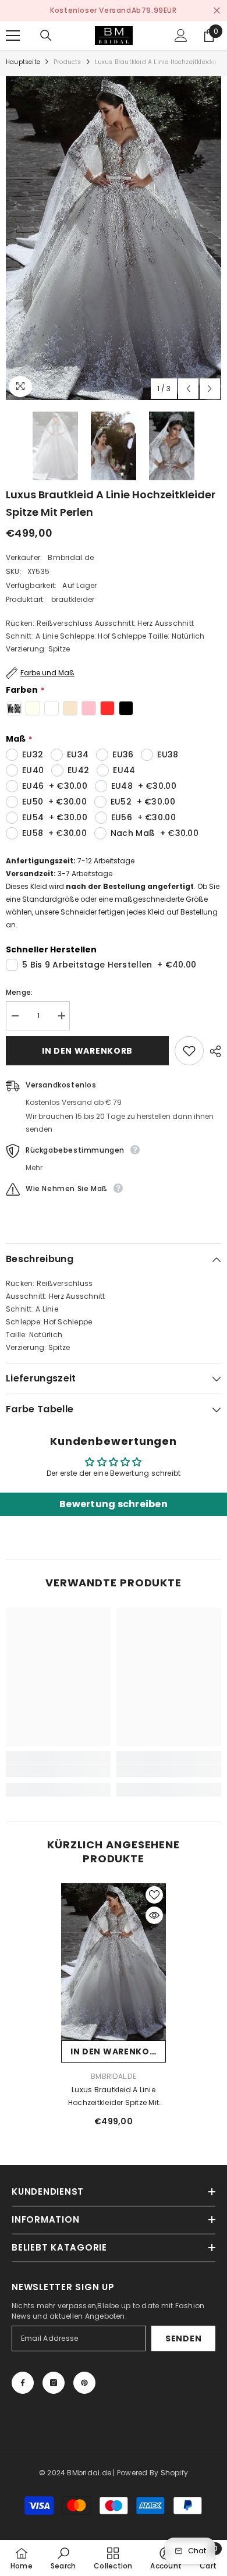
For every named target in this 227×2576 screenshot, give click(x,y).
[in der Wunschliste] (189, 1051)
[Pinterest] (84, 2383)
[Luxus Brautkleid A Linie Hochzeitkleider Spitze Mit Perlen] (114, 1962)
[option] (114, 238)
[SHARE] (212, 1051)
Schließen (217, 11)
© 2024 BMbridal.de (75, 2473)
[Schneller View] (154, 1915)
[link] (58, 1771)
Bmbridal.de (71, 557)
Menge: (19, 992)
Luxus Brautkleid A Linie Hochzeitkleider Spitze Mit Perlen (114, 2097)
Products (68, 62)
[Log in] (181, 36)
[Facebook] (23, 2383)
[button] (188, 389)
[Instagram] (54, 2383)
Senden (183, 2338)
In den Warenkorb (87, 1051)
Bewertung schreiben (114, 1504)
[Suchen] (46, 36)
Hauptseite (23, 62)
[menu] (13, 36)
